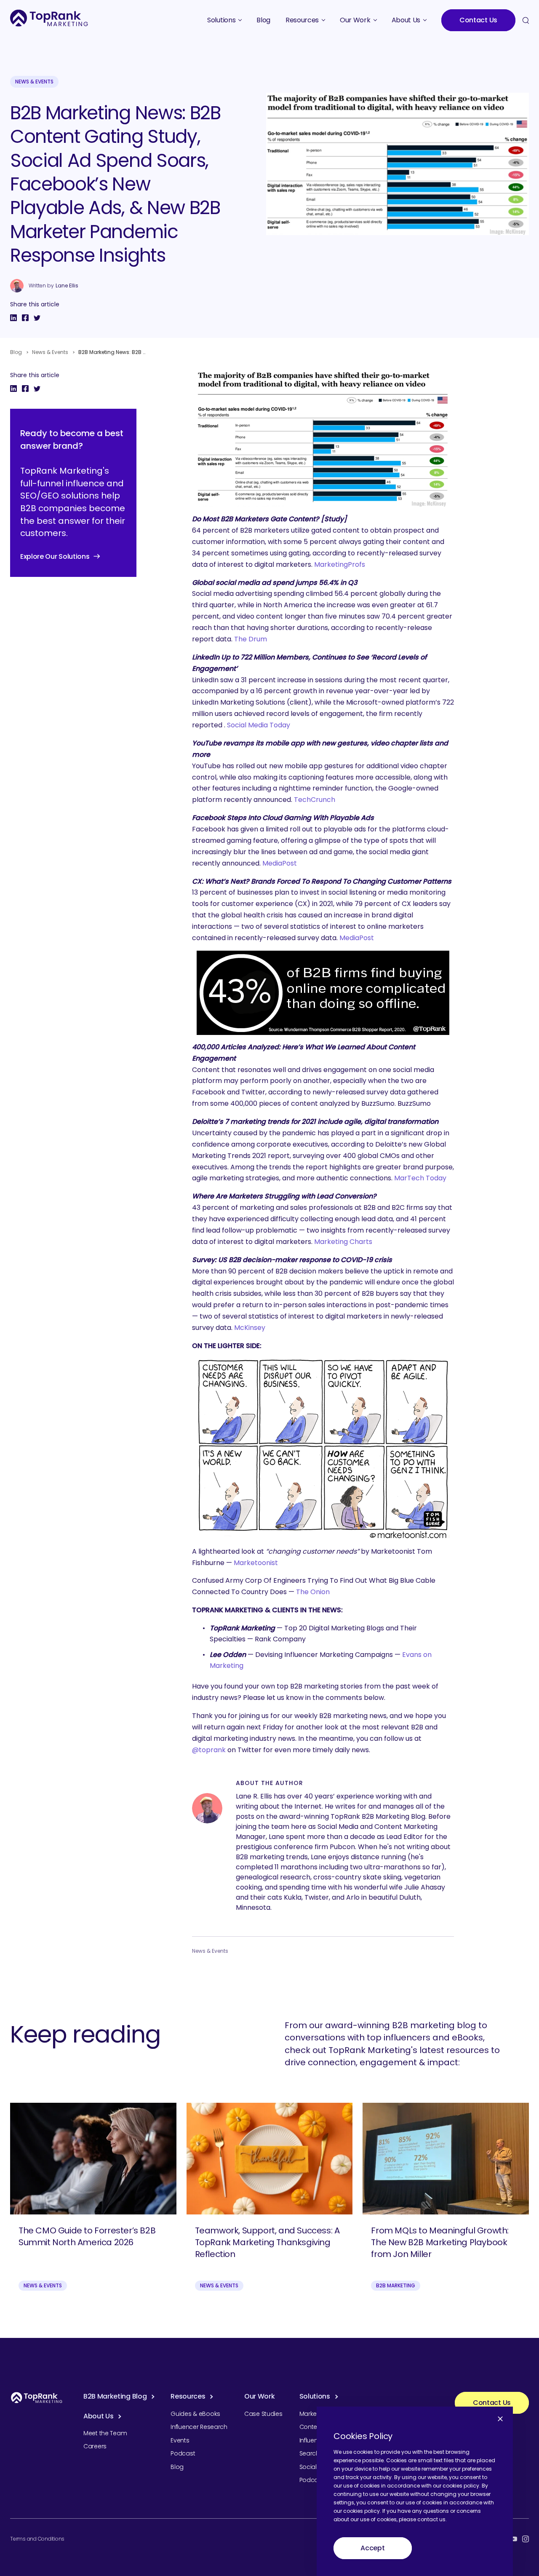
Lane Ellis (67, 286)
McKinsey (250, 1328)
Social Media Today (259, 725)
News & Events (34, 82)
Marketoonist (256, 1563)
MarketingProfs (340, 564)
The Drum (251, 639)
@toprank (209, 1750)
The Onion (313, 1592)
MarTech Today (420, 1178)
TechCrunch (315, 800)
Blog (16, 352)
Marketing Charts (343, 1242)
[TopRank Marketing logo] (37, 2398)
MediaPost (280, 863)
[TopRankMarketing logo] (49, 18)
